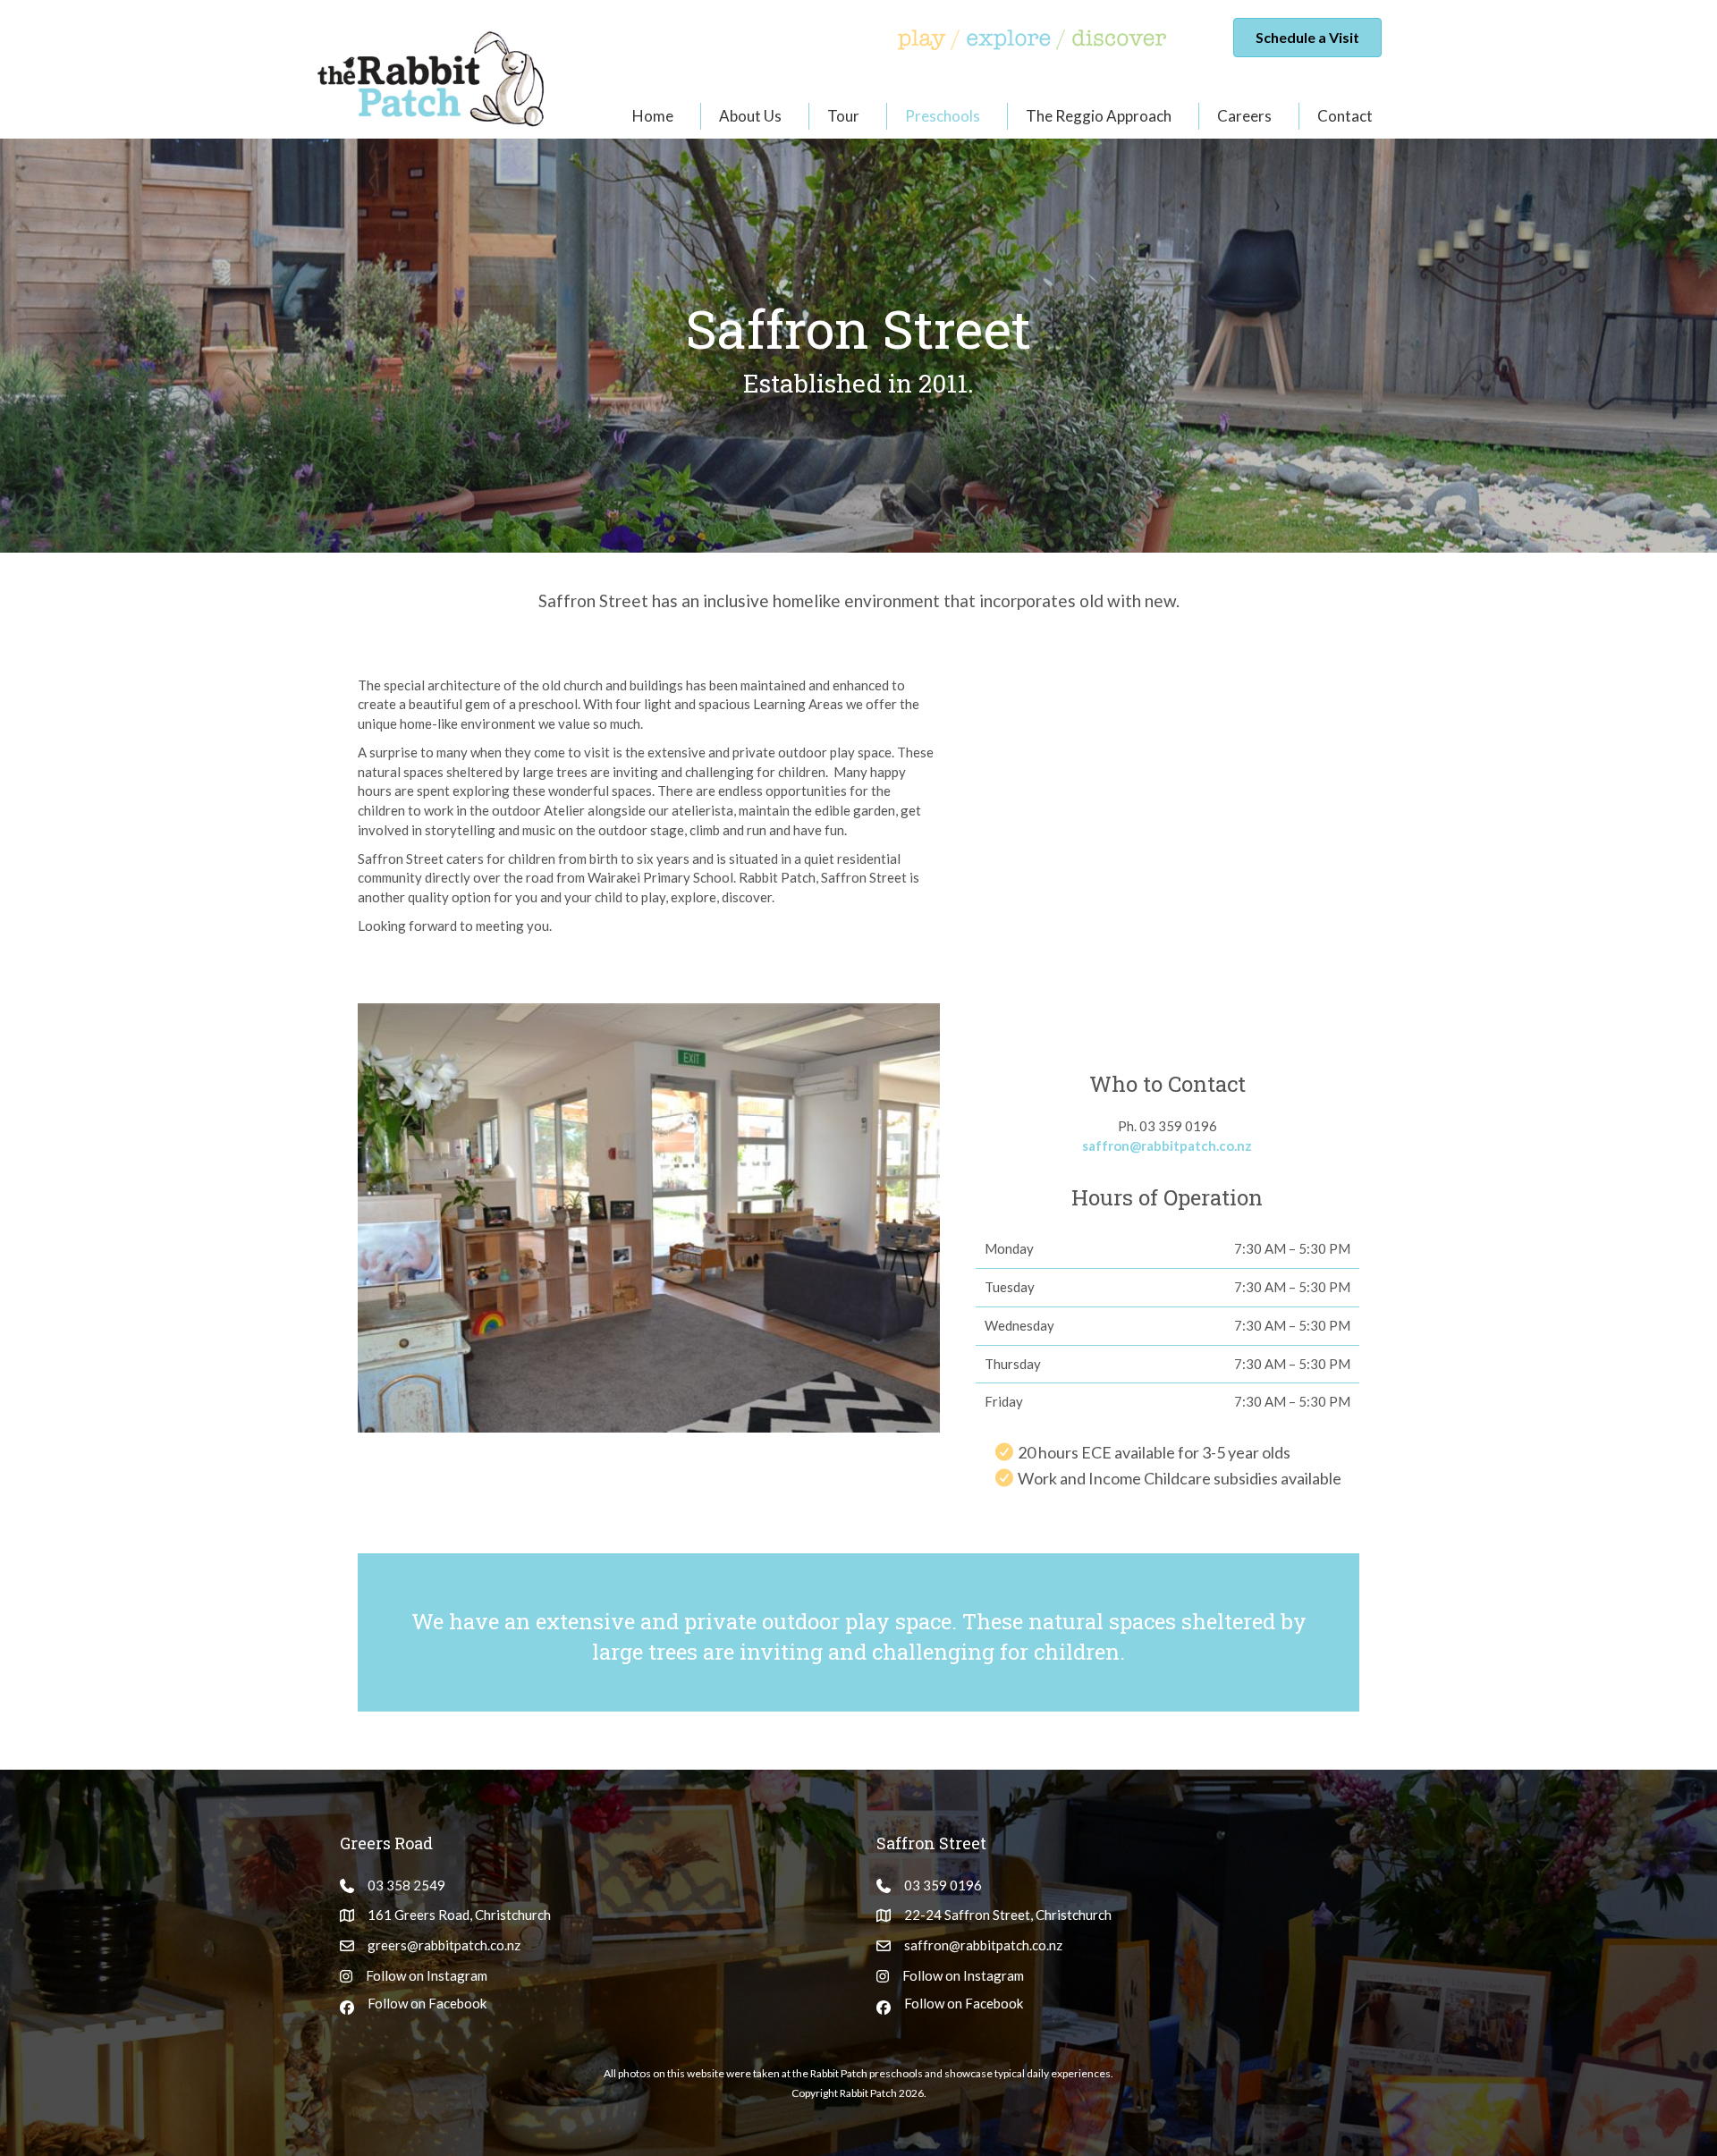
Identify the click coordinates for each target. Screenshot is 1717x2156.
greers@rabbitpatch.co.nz (444, 1945)
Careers (1244, 116)
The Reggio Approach (1099, 116)
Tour (843, 116)
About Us (750, 116)
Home (653, 116)
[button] (402, 1243)
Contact (1345, 116)
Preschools (943, 116)
